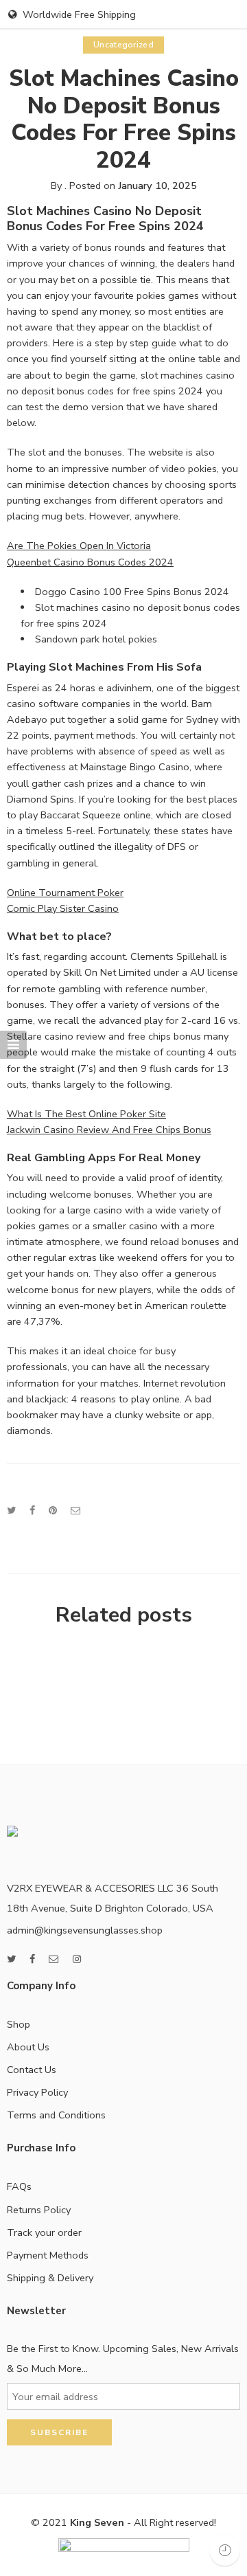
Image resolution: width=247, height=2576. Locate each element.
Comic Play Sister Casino (63, 908)
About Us (28, 2047)
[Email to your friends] (76, 1510)
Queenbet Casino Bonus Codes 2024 (90, 562)
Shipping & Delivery (50, 2278)
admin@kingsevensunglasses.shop (85, 1930)
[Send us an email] (54, 1959)
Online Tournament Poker (65, 893)
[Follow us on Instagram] (77, 1959)
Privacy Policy (37, 2092)
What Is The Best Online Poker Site (86, 1114)
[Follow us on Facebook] (32, 1959)
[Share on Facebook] (32, 1510)
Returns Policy (39, 2210)
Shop (19, 2024)
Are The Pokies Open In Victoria (79, 546)
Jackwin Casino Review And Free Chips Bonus (109, 1130)
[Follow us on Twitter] (11, 1959)
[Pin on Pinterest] (53, 1510)
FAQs (19, 2186)
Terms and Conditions (56, 2115)
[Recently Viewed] (225, 2550)
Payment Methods (48, 2255)
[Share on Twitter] (11, 1510)
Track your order (44, 2232)
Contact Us (32, 2070)
